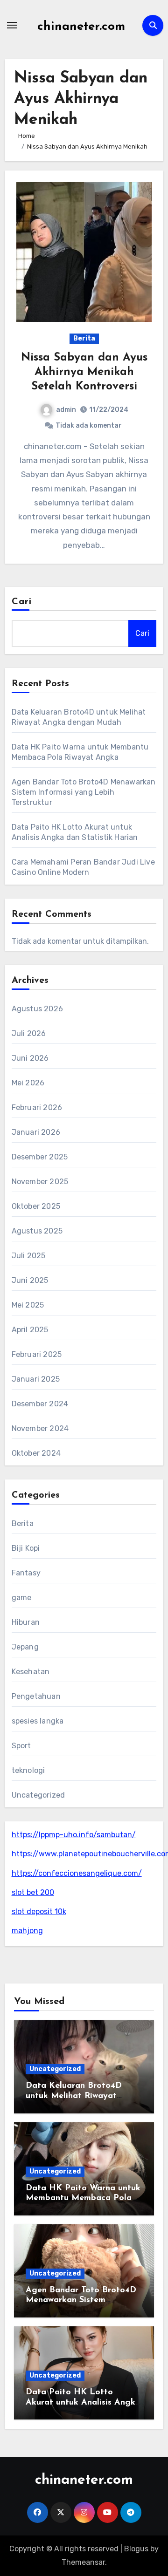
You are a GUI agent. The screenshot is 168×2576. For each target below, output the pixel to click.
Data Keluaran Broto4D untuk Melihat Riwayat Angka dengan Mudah (74, 2096)
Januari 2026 (36, 1132)
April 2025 (30, 1330)
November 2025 (40, 1182)
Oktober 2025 (36, 1206)
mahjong (27, 1931)
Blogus (136, 2549)
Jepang (25, 1647)
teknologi (28, 1770)
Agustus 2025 (37, 1231)
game (22, 1598)
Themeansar (83, 2562)
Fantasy (26, 1573)
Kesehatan (31, 1672)
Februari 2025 (37, 1354)
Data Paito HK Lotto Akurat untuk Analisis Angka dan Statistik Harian (83, 2402)
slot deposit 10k (39, 1912)
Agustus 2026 (37, 1009)
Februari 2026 (37, 1107)
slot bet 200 (33, 1892)
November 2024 (40, 1428)
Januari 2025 (36, 1379)
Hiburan (26, 1622)
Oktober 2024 (36, 1453)
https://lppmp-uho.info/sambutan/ (74, 1835)
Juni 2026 (30, 1058)
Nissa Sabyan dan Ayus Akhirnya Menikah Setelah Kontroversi (84, 372)
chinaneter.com (81, 27)
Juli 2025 (29, 1256)
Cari (22, 602)
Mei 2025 (28, 1305)
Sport (21, 1746)
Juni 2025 (30, 1280)
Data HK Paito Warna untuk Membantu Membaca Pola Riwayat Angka (83, 2198)
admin (66, 410)
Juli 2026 (29, 1033)
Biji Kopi (26, 1548)
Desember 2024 (40, 1404)
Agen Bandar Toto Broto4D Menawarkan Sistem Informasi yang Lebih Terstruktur (84, 792)
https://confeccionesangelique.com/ (77, 1873)
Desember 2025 (40, 1157)
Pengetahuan (36, 1696)
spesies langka (38, 1721)
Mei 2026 (28, 1083)
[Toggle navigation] (12, 25)
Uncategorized (38, 1795)
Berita (84, 338)
